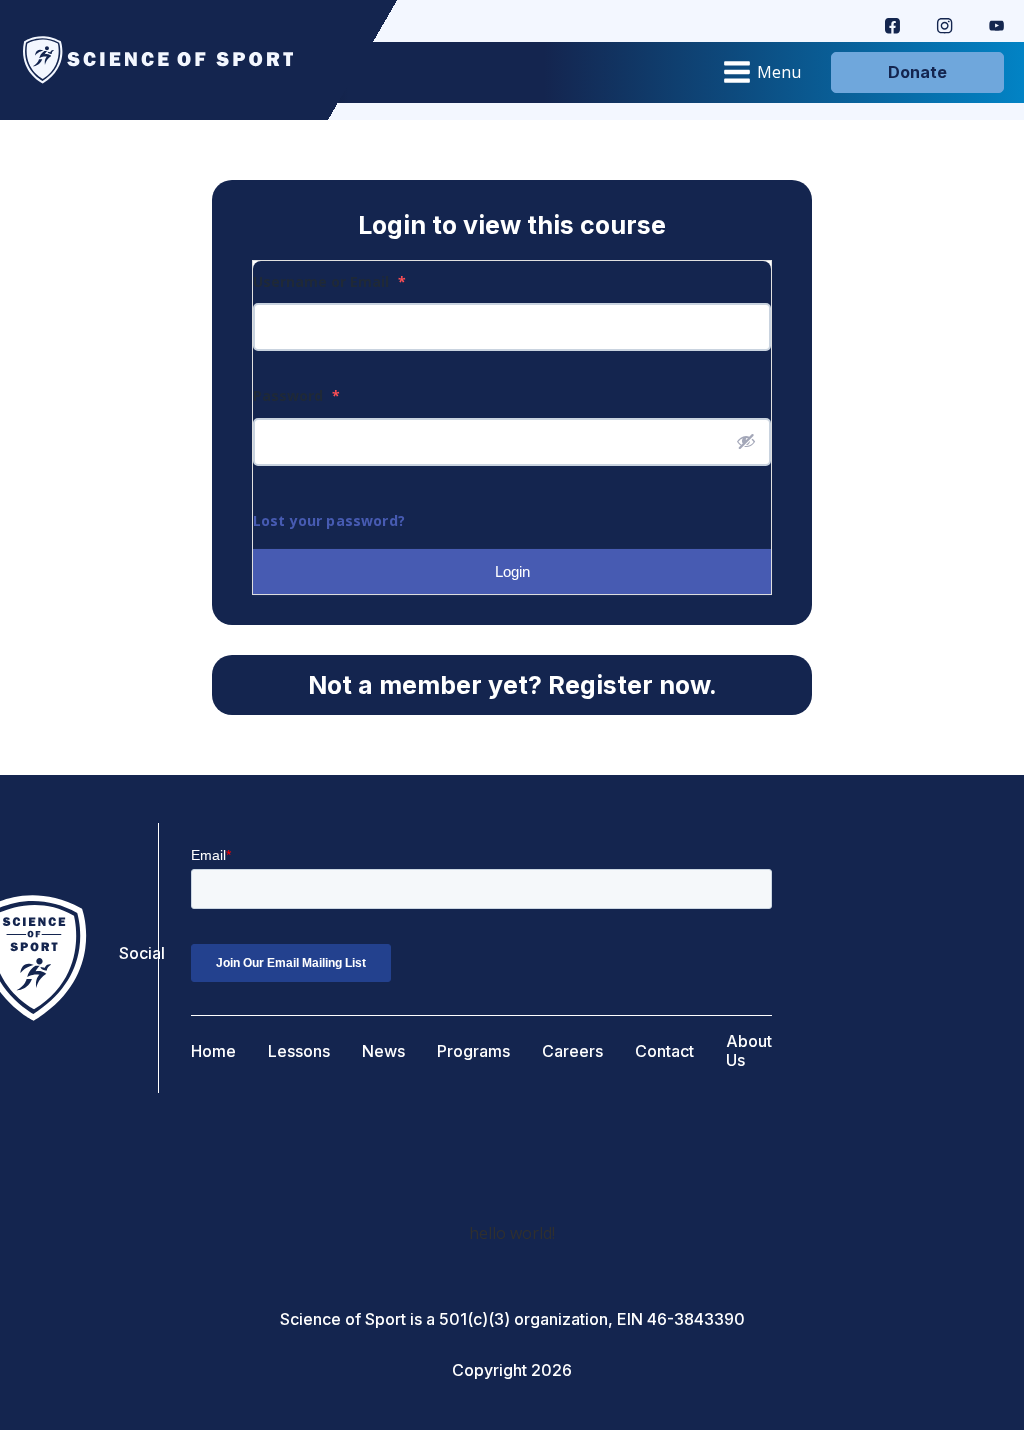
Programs (473, 1051)
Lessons (299, 1051)
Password (296, 395)
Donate (917, 72)
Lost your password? (329, 520)
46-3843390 (696, 1319)
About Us (749, 1051)
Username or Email (329, 281)
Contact (664, 1051)
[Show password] (746, 441)
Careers (572, 1051)
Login (512, 571)
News (383, 1051)
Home (213, 1051)
